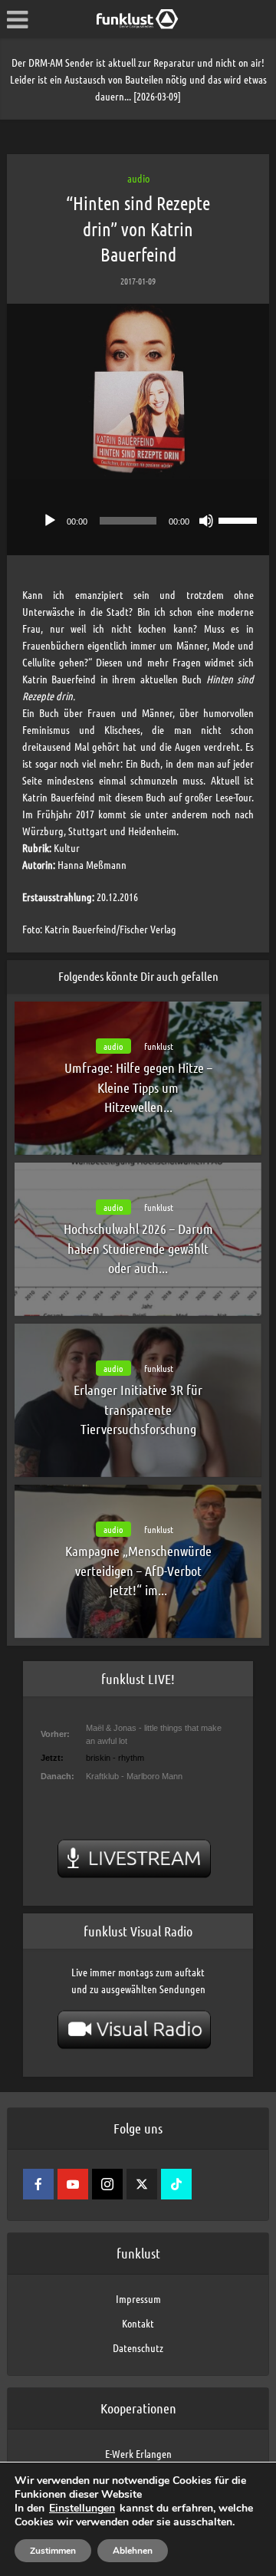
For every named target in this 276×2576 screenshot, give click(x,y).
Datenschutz (138, 2347)
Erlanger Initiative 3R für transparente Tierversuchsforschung (138, 1409)
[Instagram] (107, 2184)
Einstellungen (82, 2509)
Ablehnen (133, 2551)
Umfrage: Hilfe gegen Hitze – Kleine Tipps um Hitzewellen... (138, 1087)
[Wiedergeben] (50, 521)
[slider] (240, 519)
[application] (138, 517)
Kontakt (138, 2323)
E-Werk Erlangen (138, 2453)
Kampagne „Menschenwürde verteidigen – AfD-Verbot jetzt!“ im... (138, 1570)
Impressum (138, 2298)
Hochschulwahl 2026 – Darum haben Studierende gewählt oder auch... (138, 1248)
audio (138, 178)
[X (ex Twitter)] (142, 2184)
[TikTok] (176, 2184)
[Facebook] (38, 2184)
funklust (159, 1046)
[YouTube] (73, 2184)
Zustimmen (53, 2551)
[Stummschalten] (206, 521)
